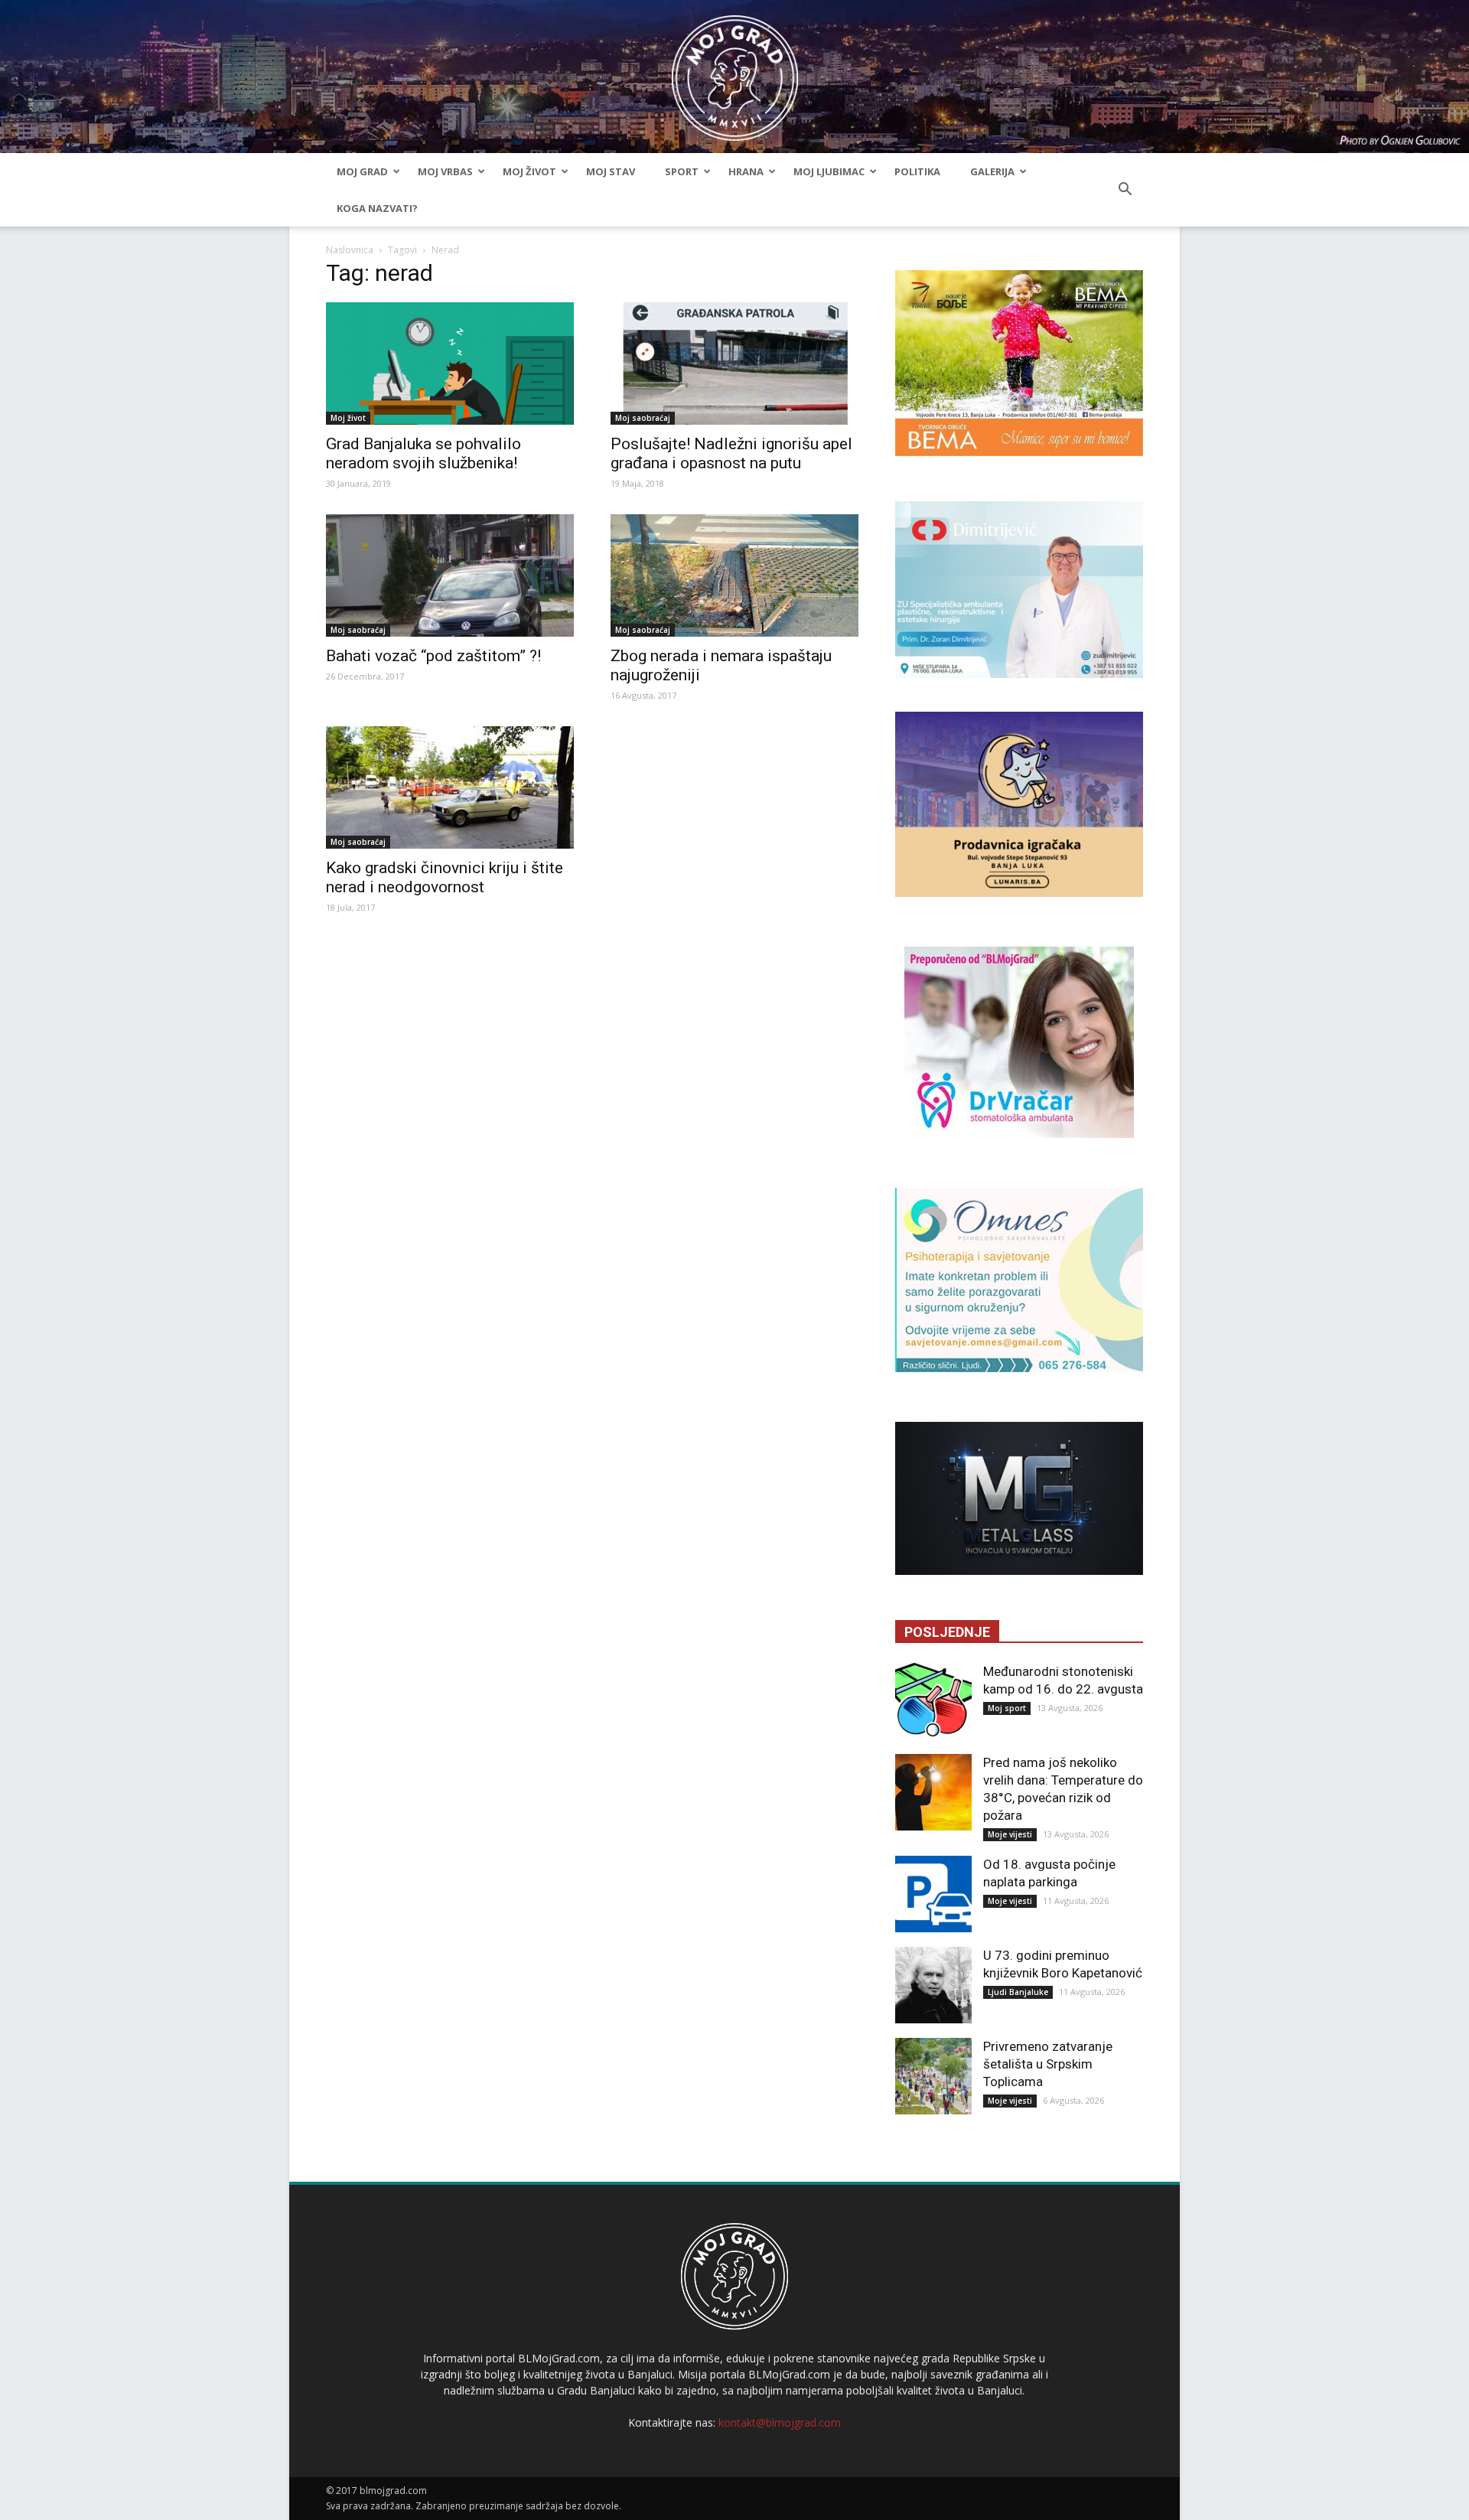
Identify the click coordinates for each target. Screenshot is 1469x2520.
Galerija (992, 171)
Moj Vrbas (445, 171)
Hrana (746, 171)
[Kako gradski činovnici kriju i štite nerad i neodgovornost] (450, 787)
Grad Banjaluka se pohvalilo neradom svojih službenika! (423, 453)
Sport (682, 171)
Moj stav (611, 171)
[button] (1125, 190)
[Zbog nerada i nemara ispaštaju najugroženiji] (734, 575)
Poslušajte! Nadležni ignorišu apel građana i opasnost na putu (731, 453)
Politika (917, 171)
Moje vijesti (1010, 1834)
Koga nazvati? (377, 208)
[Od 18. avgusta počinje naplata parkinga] (933, 1894)
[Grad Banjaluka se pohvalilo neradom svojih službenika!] (450, 363)
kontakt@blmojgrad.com (780, 2422)
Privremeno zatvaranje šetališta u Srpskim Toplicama (1048, 2064)
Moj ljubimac (829, 171)
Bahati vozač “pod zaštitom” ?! (433, 656)
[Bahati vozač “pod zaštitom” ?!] (450, 575)
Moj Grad (362, 171)
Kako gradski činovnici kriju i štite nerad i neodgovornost (445, 877)
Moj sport (1007, 1708)
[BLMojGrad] (735, 71)
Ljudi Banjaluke (1018, 1992)
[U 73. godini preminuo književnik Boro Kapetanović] (933, 1985)
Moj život (529, 171)
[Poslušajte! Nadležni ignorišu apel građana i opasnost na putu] (734, 363)
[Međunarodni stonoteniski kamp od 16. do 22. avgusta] (933, 1701)
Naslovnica (350, 250)
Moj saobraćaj (643, 418)
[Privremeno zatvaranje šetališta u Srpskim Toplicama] (933, 2076)
